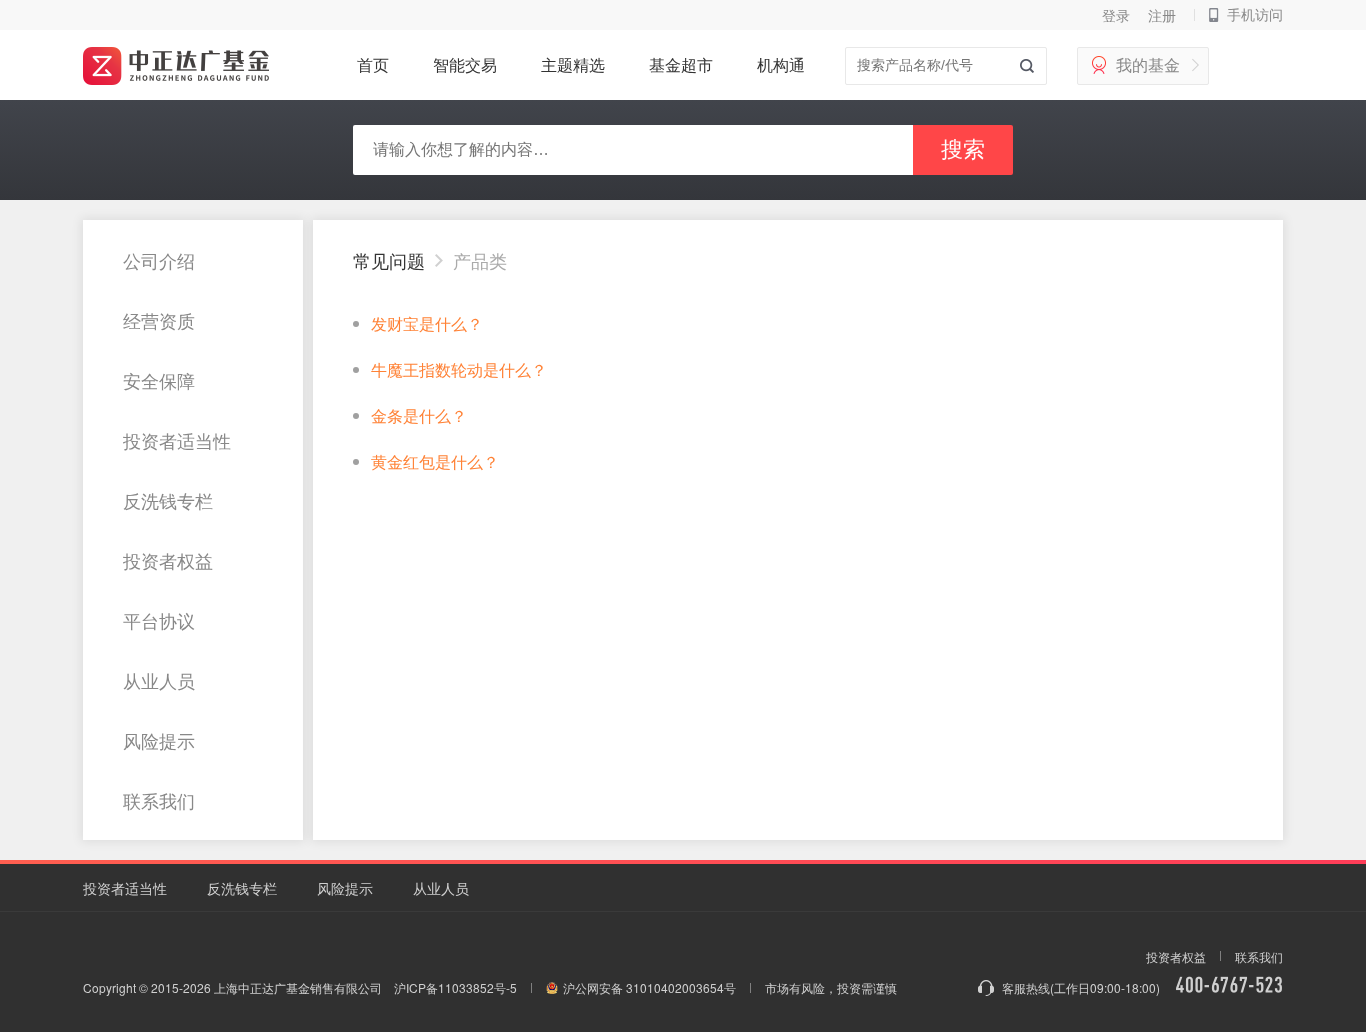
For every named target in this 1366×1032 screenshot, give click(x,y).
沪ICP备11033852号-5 (455, 987)
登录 (1116, 15)
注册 (1162, 15)
